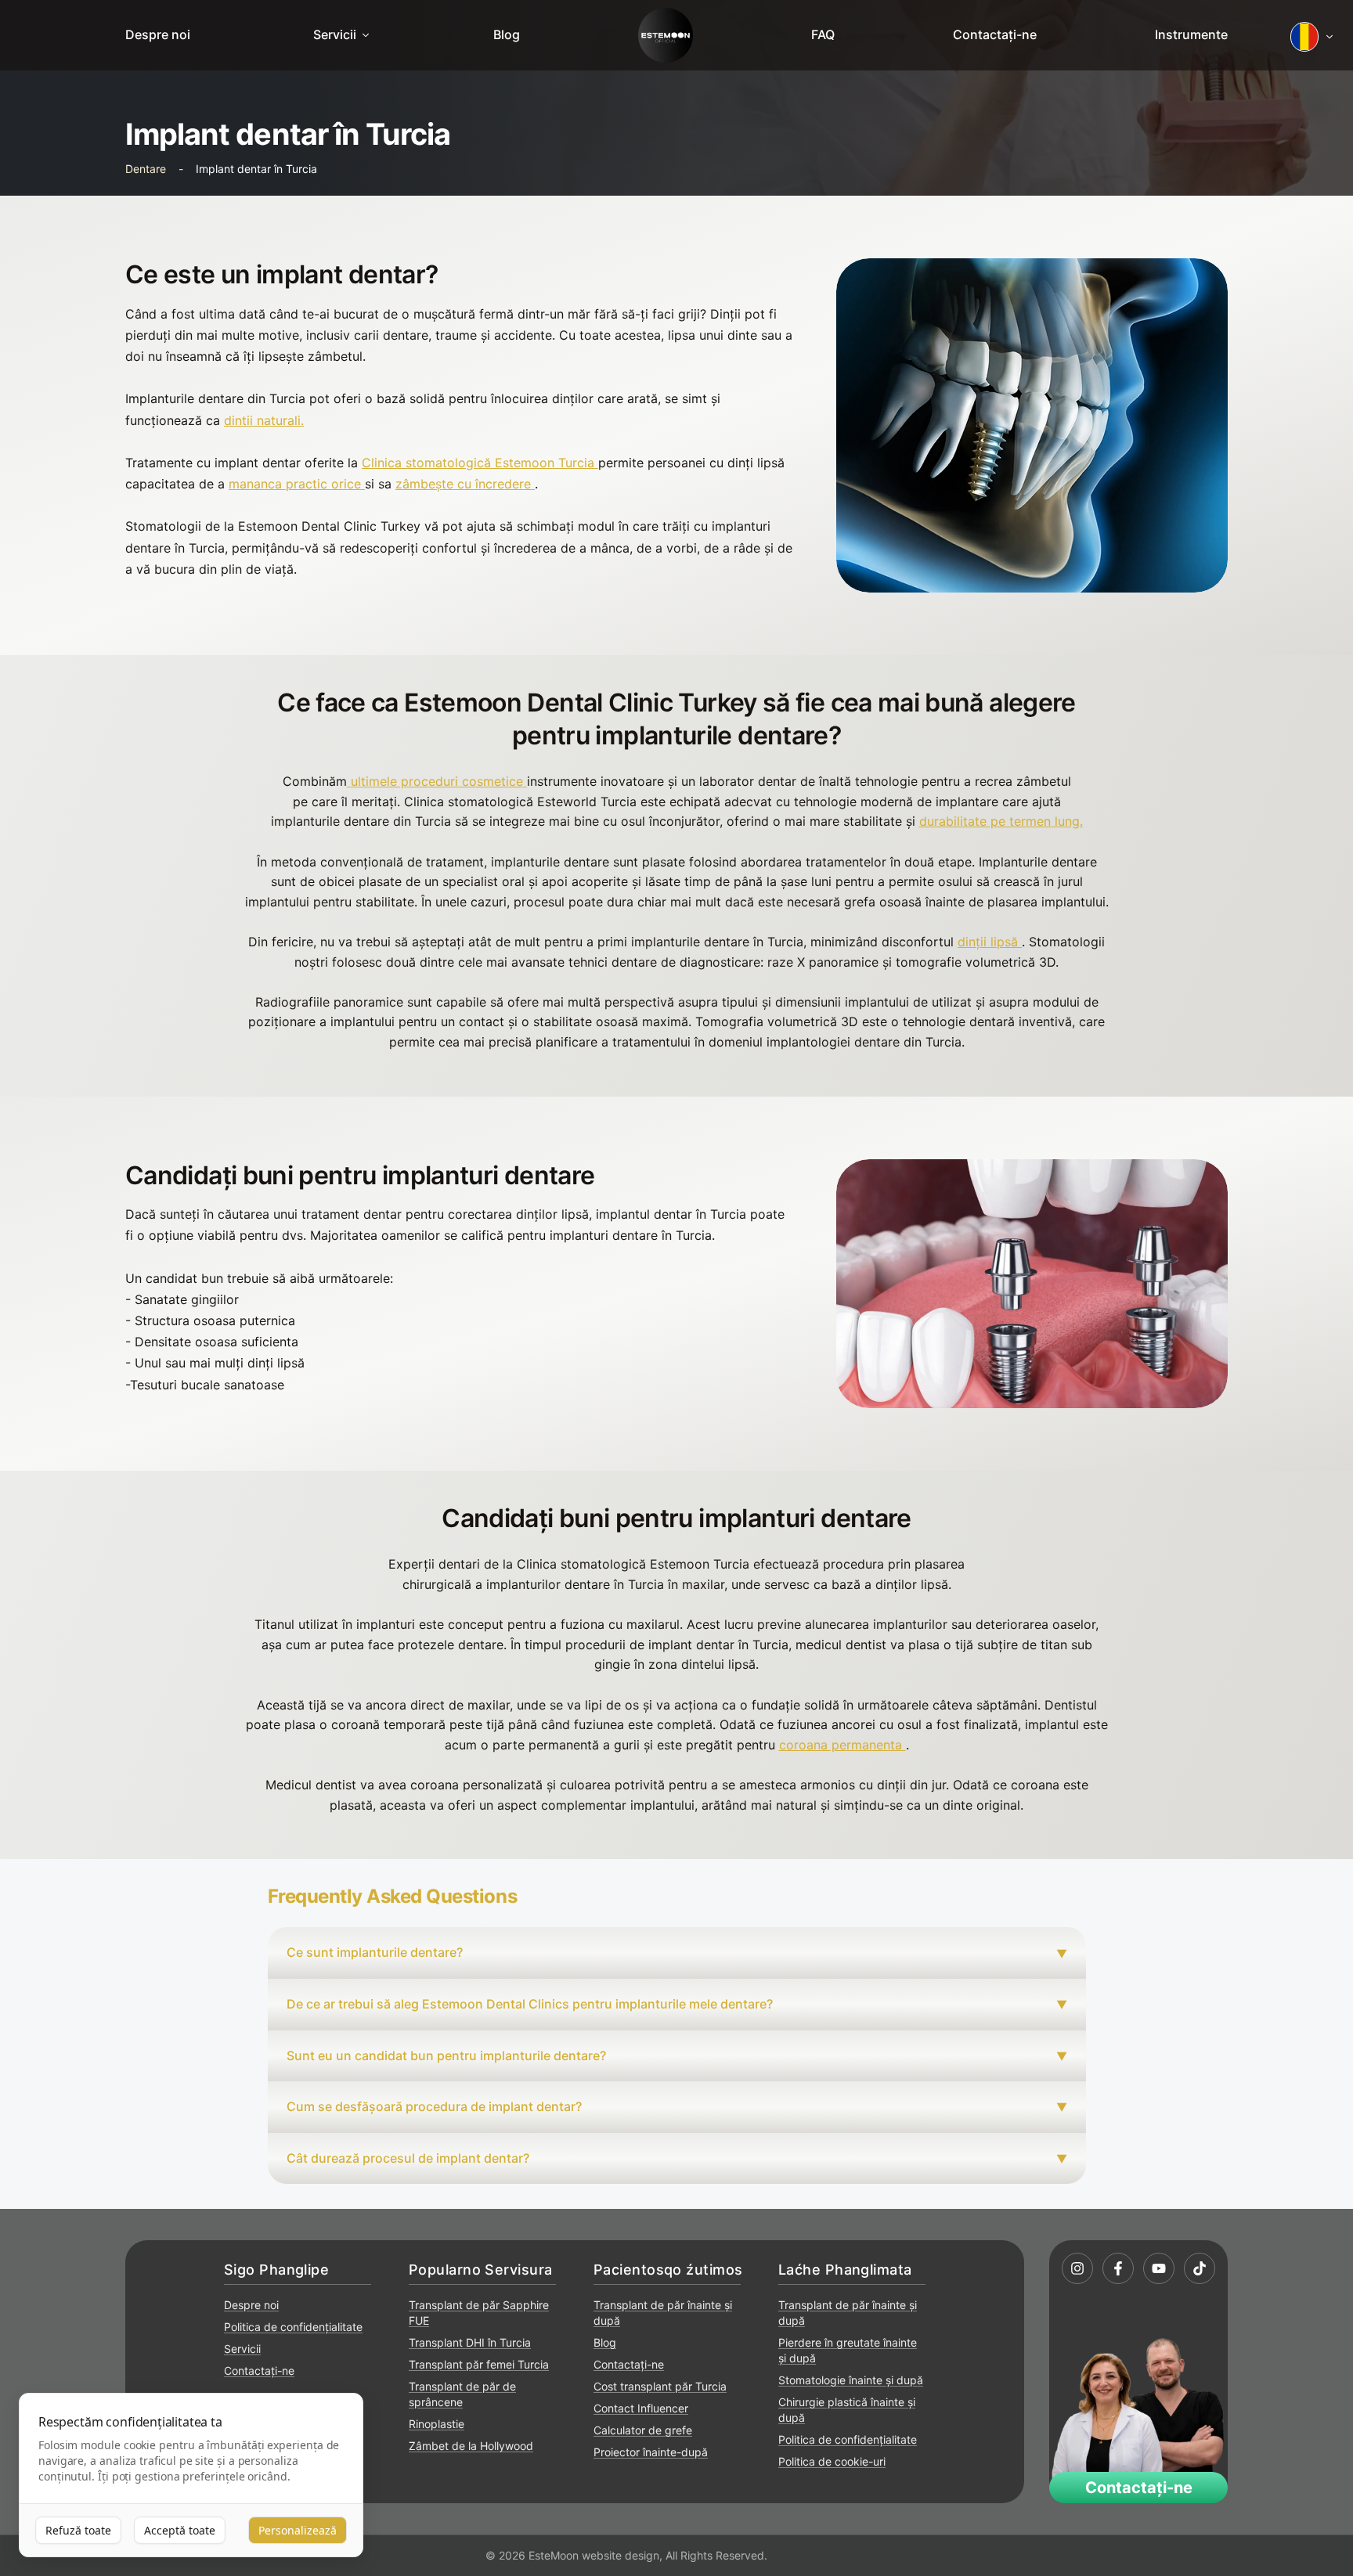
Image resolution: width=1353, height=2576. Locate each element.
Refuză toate (78, 2530)
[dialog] (191, 2475)
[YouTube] (1159, 2268)
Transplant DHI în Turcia (470, 2342)
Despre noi (158, 34)
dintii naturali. (264, 420)
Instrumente (1191, 34)
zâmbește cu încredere (463, 484)
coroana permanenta (841, 1745)
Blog (507, 34)
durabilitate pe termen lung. (1001, 821)
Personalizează (298, 2530)
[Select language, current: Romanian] (1312, 37)
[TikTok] (1200, 2268)
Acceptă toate (180, 2530)
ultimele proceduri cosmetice (437, 781)
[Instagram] (1077, 2268)
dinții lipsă (988, 942)
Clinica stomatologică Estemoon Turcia (478, 463)
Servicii (335, 34)
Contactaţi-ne (995, 34)
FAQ (823, 34)
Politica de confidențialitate (293, 2327)
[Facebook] (1118, 2268)
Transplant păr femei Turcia (479, 2364)
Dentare (146, 169)
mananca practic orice (295, 484)
